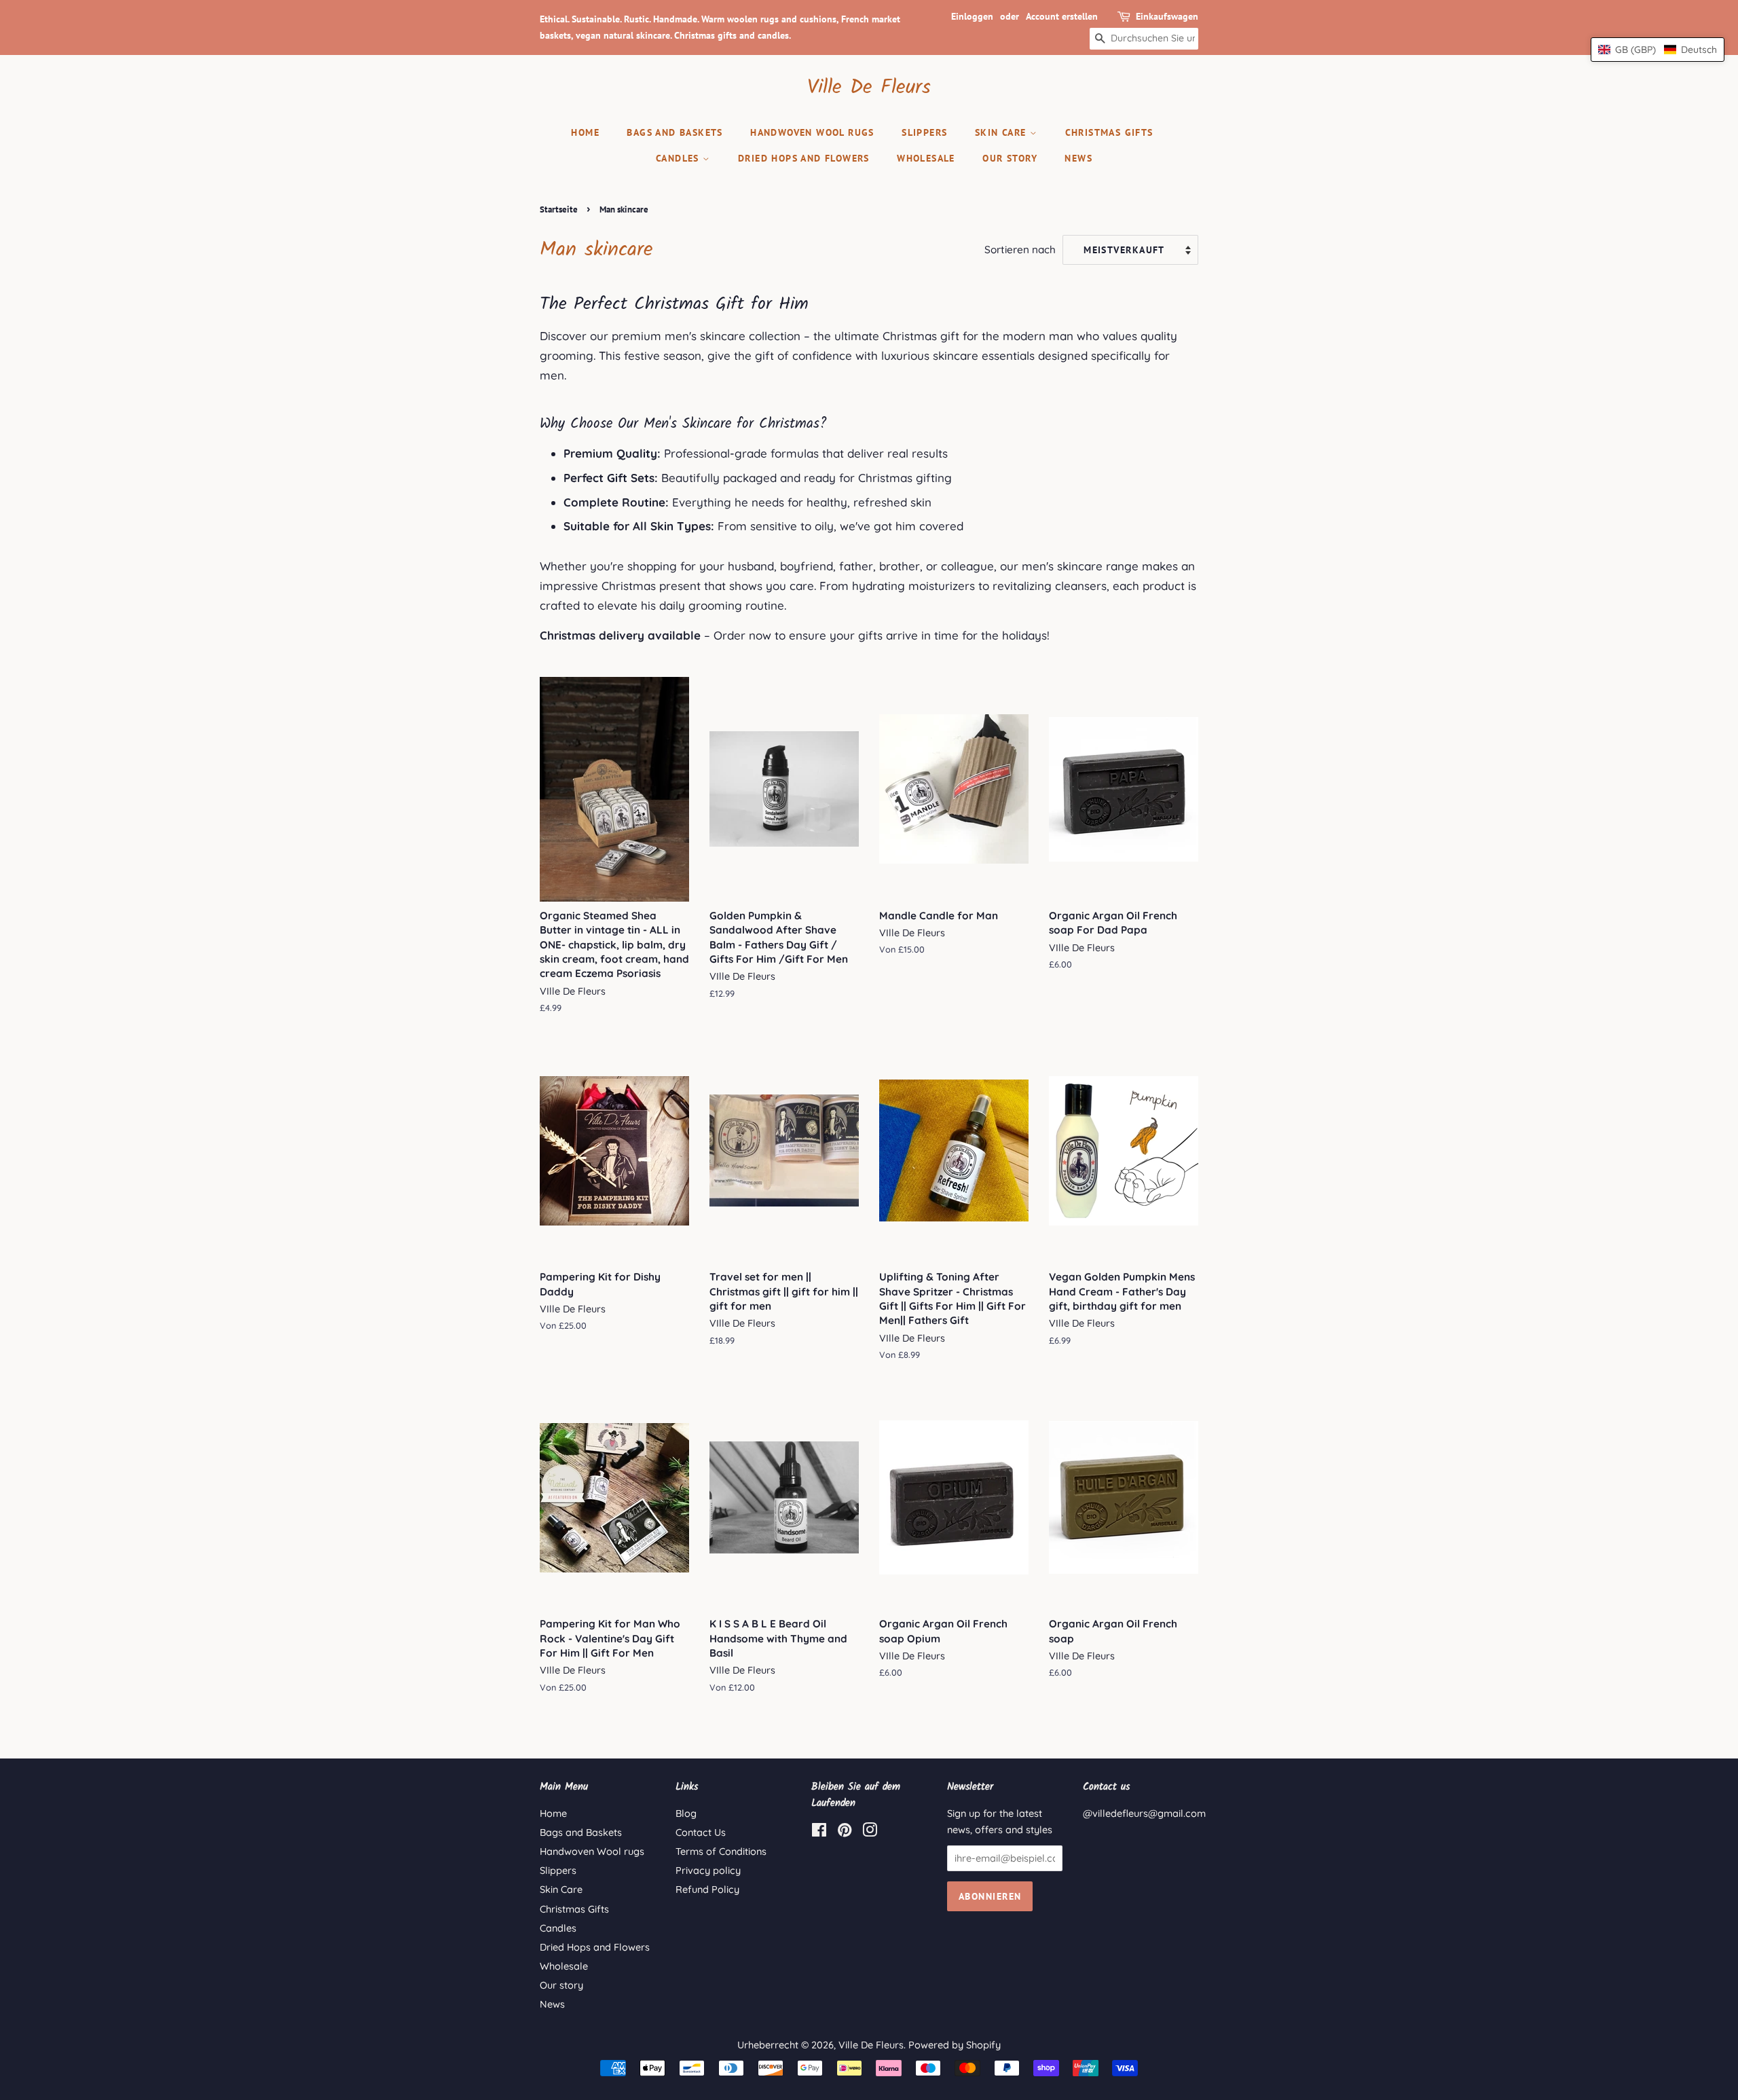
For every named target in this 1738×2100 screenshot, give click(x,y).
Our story (1010, 158)
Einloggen (972, 16)
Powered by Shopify (955, 2045)
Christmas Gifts (1109, 132)
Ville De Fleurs (869, 88)
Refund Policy (707, 1890)
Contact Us (701, 1832)
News (1078, 158)
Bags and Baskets (674, 132)
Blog (686, 1813)
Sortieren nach (1020, 250)
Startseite (559, 209)
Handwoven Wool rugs (812, 132)
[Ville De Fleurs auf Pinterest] (845, 1832)
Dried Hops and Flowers (804, 158)
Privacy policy (708, 1871)
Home (585, 132)
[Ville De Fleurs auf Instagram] (870, 1832)
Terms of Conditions (721, 1852)
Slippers (924, 132)
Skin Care (1002, 132)
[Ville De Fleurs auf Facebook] (819, 1832)
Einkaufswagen (1167, 16)
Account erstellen (1062, 16)
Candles (679, 158)
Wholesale (926, 158)
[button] (1658, 50)
